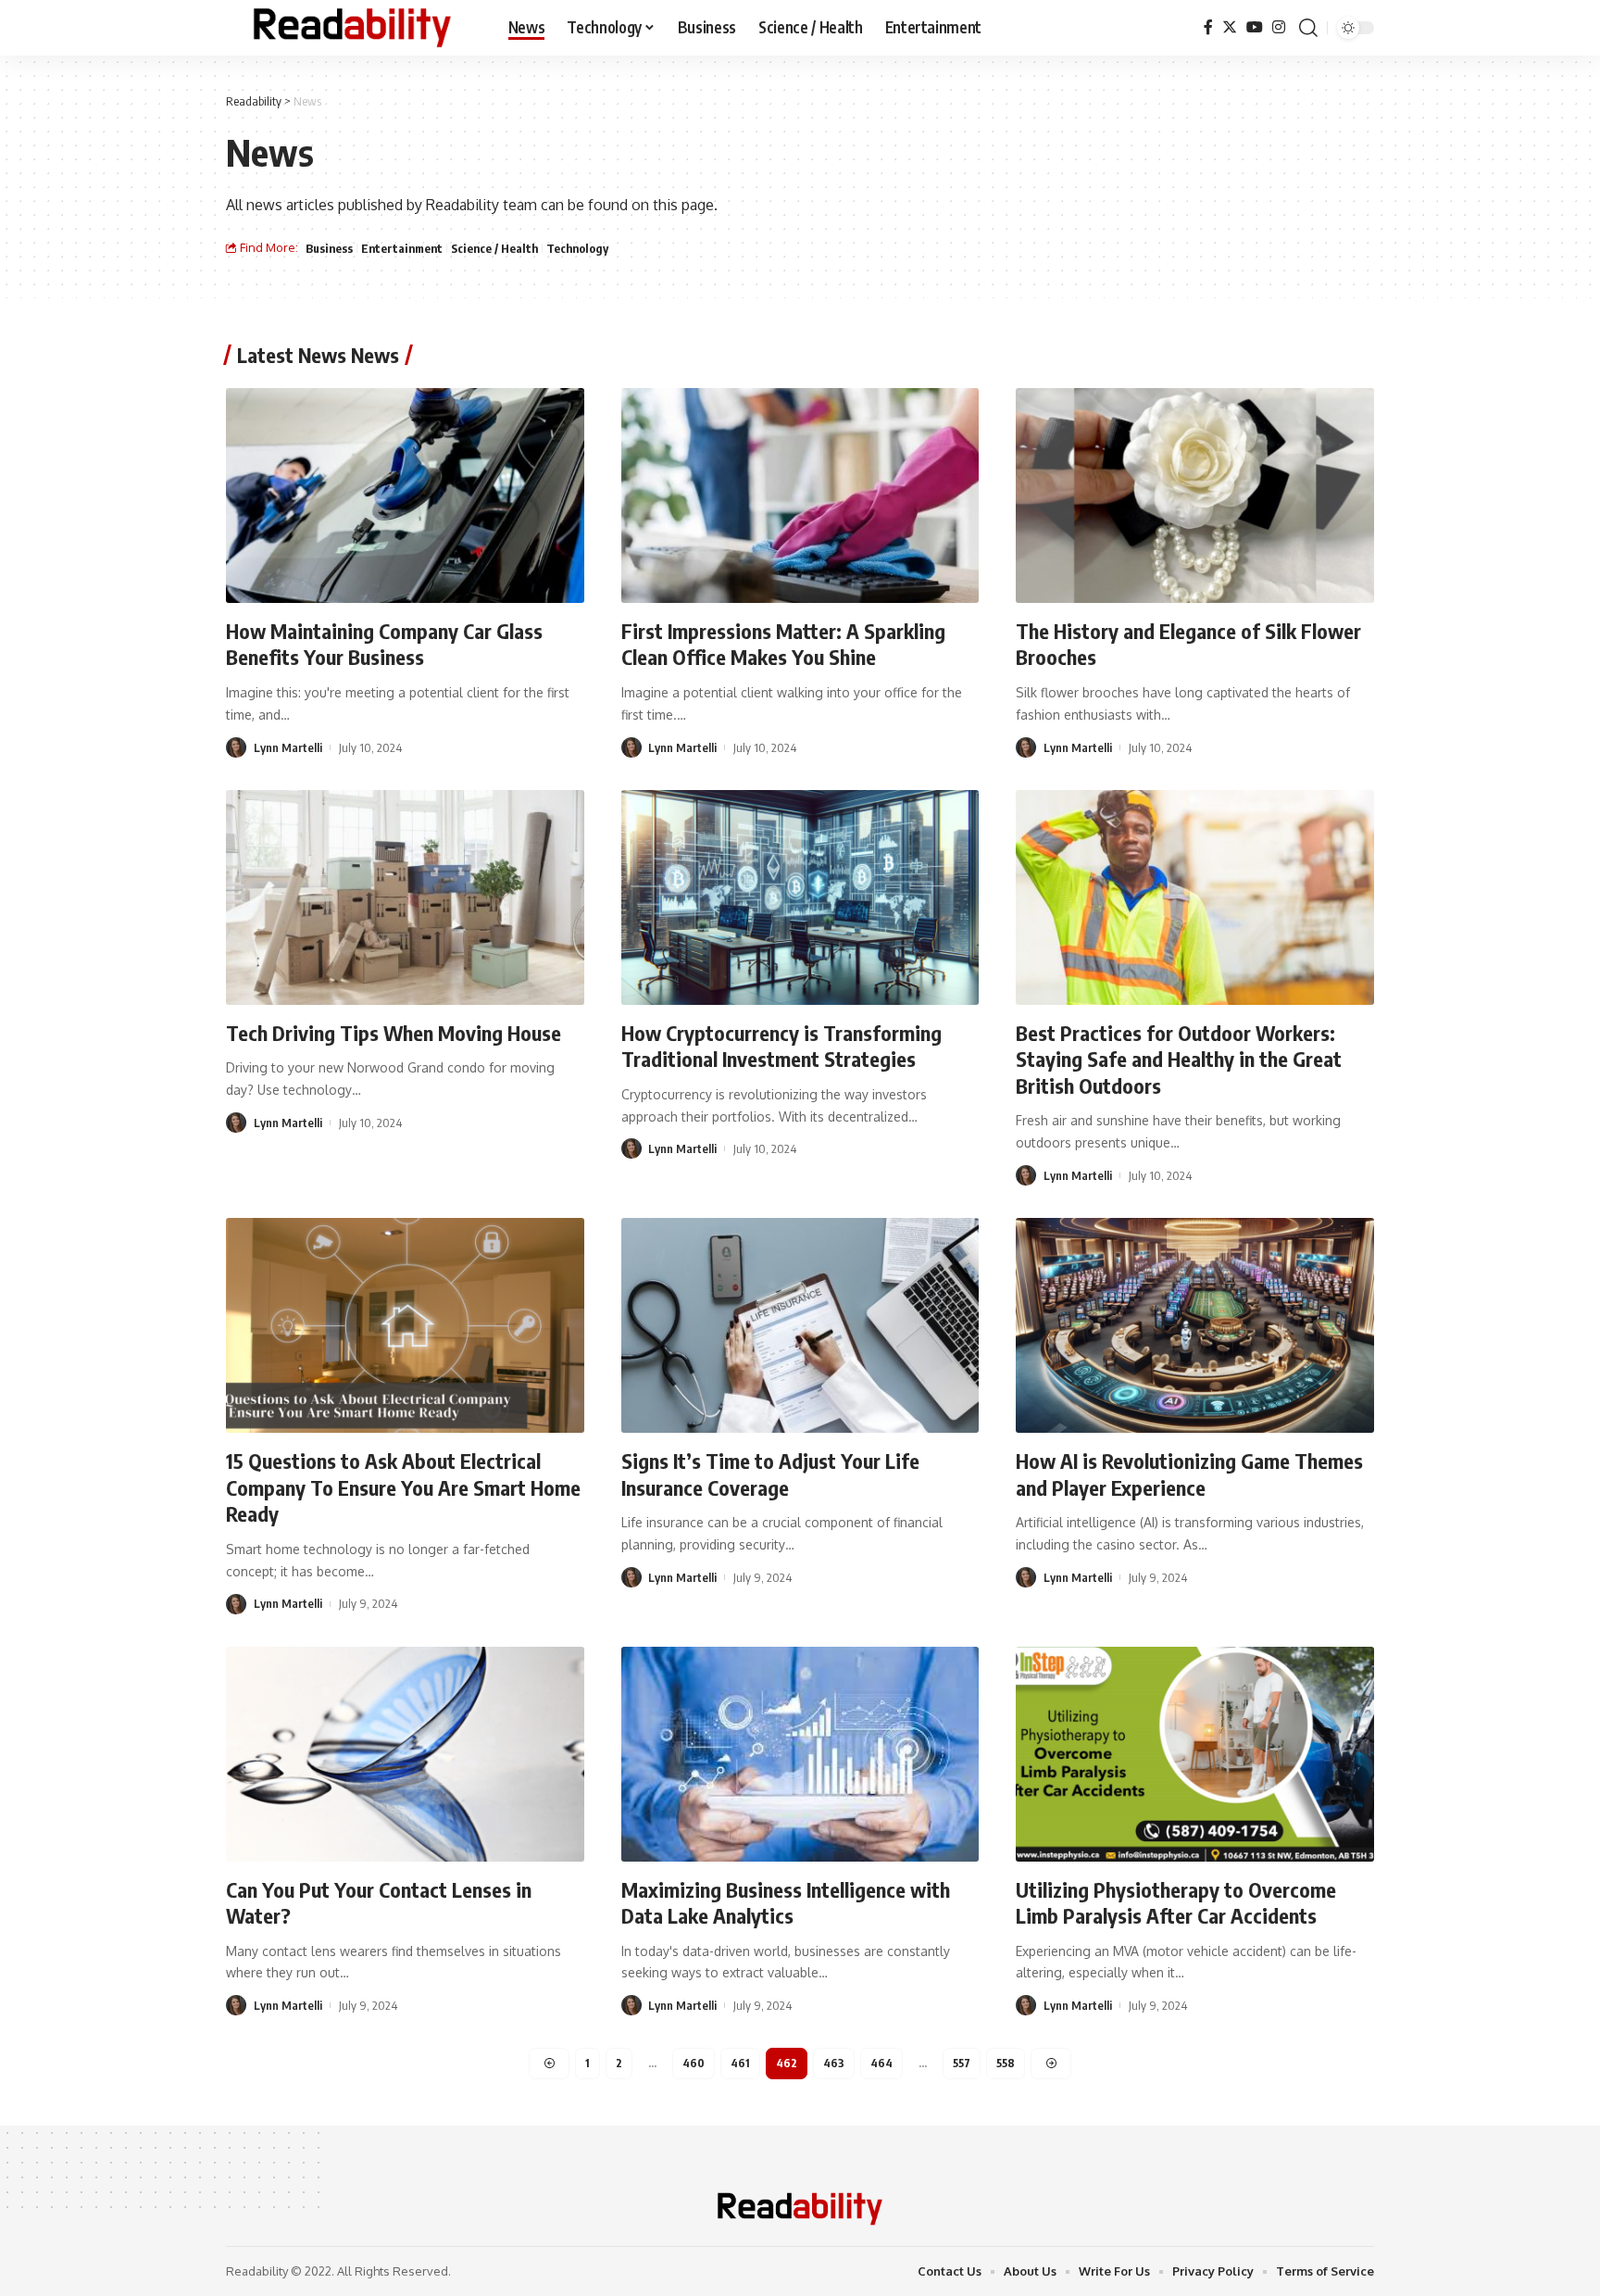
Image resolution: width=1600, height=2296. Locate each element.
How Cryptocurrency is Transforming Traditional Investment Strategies (781, 1046)
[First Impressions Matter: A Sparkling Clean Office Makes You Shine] (800, 496)
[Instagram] (1279, 27)
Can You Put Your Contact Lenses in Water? (379, 1903)
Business (329, 248)
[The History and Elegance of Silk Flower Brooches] (1195, 496)
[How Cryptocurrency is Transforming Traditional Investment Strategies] (800, 897)
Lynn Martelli (288, 747)
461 (740, 2063)
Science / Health (494, 248)
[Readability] (352, 28)
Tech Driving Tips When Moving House (394, 1033)
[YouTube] (1255, 27)
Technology (577, 248)
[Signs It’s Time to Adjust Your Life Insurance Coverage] (800, 1325)
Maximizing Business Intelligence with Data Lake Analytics (786, 1903)
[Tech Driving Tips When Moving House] (405, 897)
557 (962, 2063)
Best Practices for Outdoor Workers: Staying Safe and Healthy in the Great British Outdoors (1179, 1059)
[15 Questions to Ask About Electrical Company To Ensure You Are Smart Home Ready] (405, 1325)
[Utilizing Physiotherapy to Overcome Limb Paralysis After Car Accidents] (1195, 1754)
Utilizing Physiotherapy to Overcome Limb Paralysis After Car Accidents (1176, 1903)
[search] (1308, 28)
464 (881, 2063)
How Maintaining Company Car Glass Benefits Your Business (384, 644)
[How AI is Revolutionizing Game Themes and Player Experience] (1195, 1325)
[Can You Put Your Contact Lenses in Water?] (405, 1754)
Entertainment (402, 248)
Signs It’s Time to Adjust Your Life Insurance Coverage (770, 1474)
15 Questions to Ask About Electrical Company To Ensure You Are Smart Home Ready (403, 1487)
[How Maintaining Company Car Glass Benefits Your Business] (405, 496)
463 (834, 2063)
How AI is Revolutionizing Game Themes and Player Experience (1189, 1474)
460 (694, 2063)
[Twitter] (1230, 27)
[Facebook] (1208, 27)
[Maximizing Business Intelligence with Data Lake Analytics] (800, 1754)
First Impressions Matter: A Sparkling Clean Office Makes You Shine (783, 644)
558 (1006, 2063)
